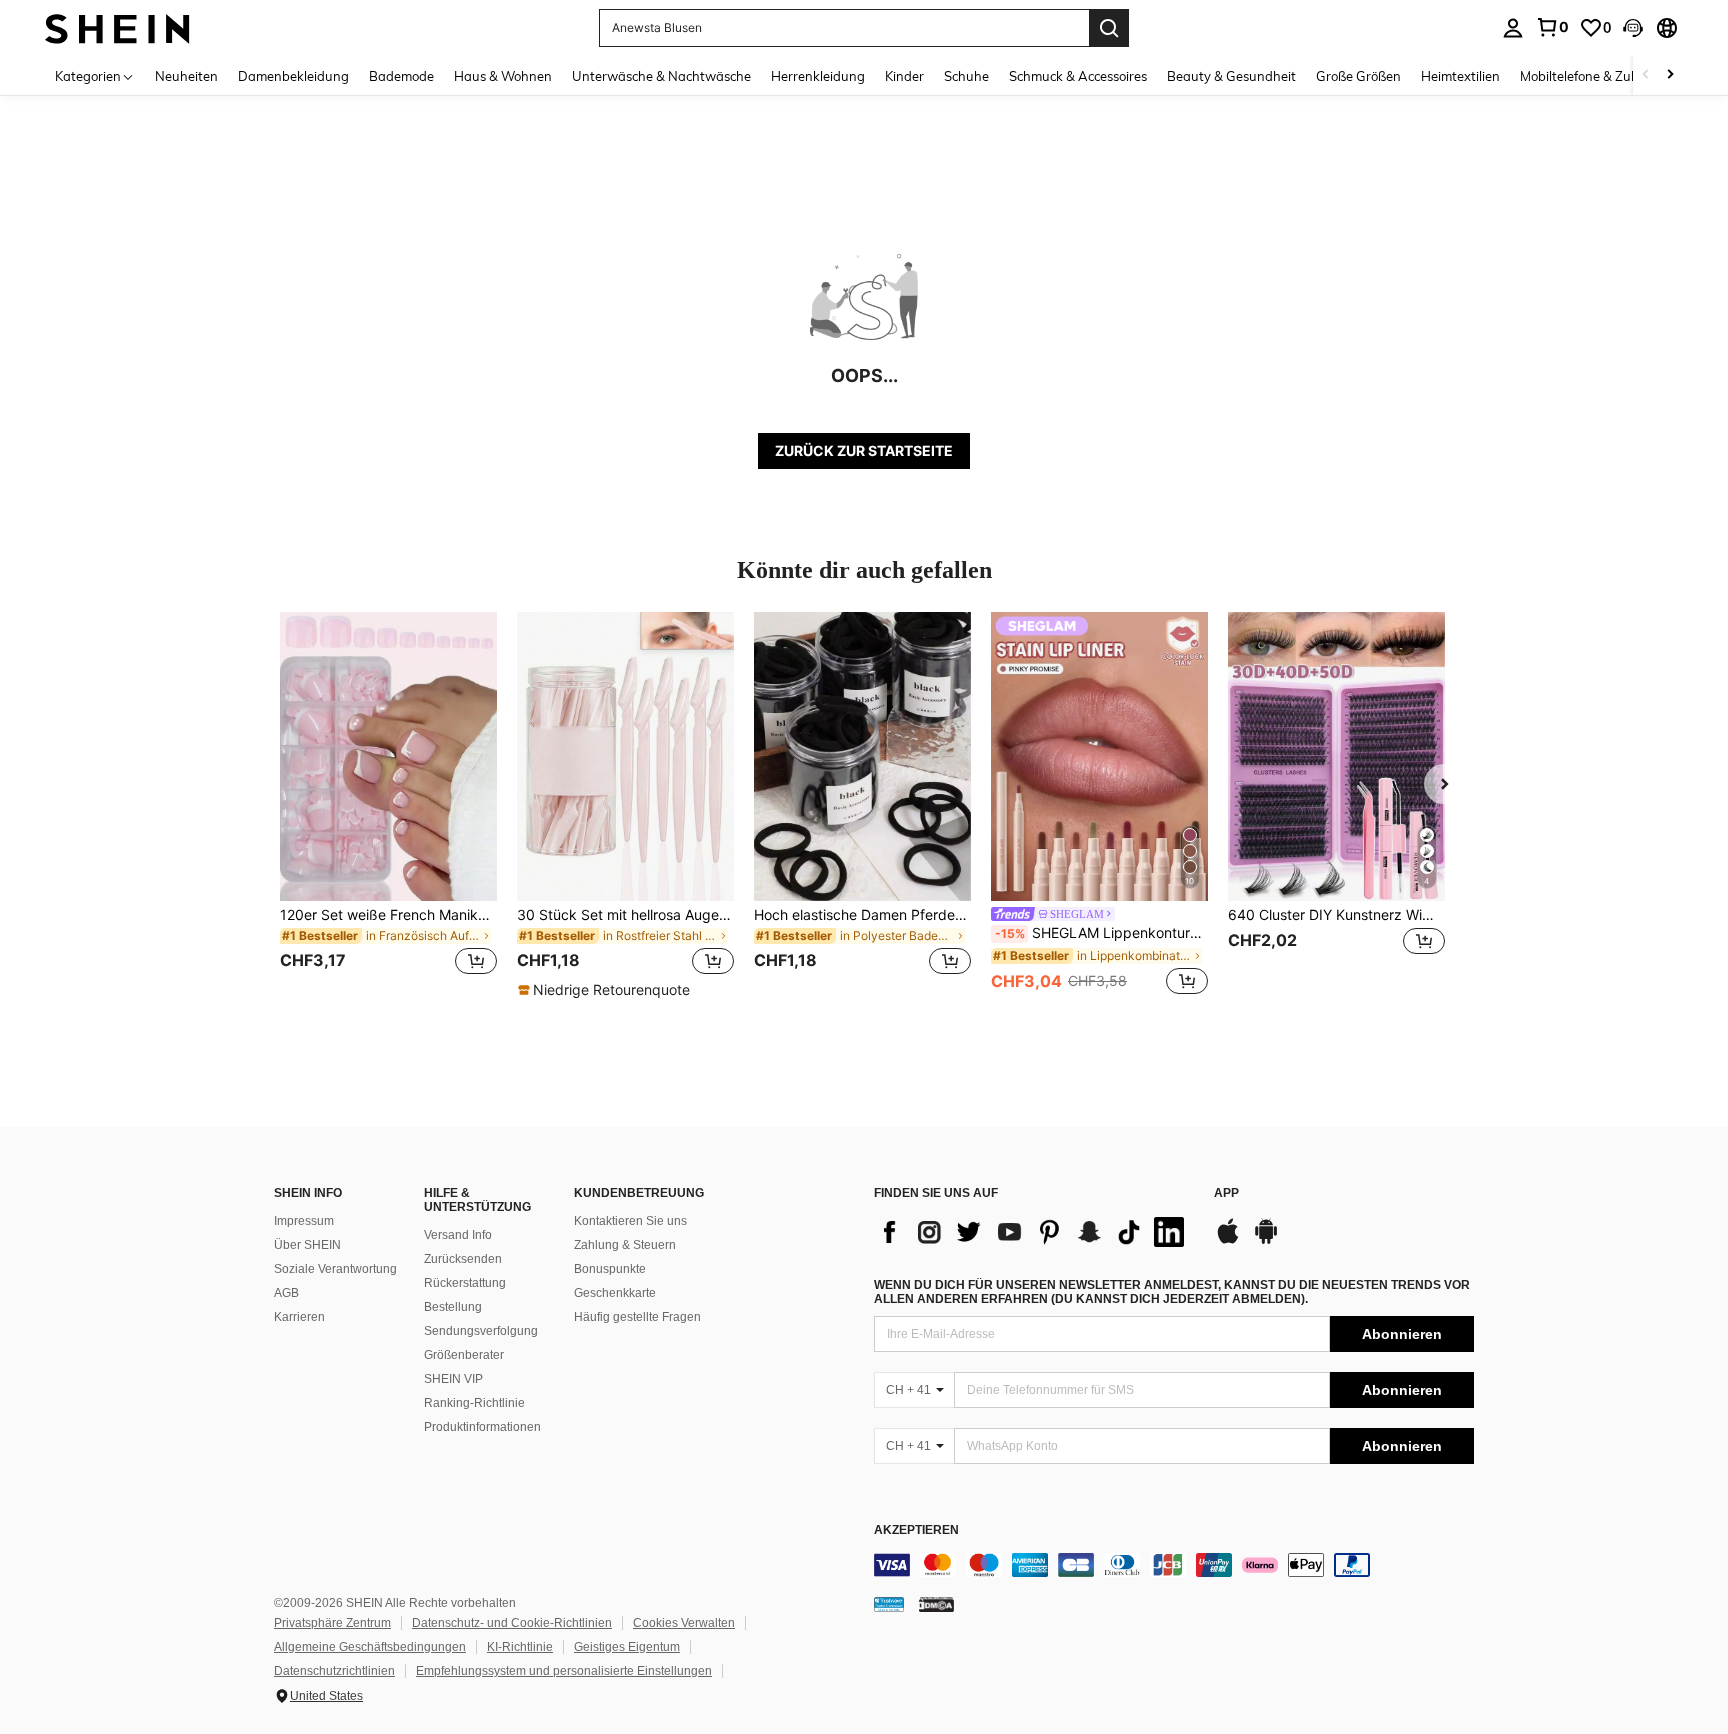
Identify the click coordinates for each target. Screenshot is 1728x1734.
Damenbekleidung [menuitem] (293, 76)
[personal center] (1513, 28)
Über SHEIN (307, 1245)
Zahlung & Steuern (625, 1245)
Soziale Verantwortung (335, 1269)
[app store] (1228, 1241)
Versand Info (458, 1235)
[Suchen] (1109, 28)
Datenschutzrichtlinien (334, 1671)
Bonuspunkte (610, 1269)
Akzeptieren (916, 1530)
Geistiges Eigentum (627, 1647)
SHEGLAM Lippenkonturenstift (1101, 933)
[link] (1552, 27)
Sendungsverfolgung (481, 1331)
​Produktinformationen (482, 1427)
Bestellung (453, 1307)
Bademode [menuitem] (401, 76)
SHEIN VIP (453, 1379)
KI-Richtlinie (520, 1647)
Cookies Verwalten (684, 1623)
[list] (1034, 1232)
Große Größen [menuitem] (1358, 76)
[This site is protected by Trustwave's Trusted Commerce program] (889, 1604)
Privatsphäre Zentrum (332, 1623)
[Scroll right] (1670, 75)
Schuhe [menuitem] (966, 76)
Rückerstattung (465, 1283)
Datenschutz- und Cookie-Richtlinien (512, 1623)
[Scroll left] (1646, 75)
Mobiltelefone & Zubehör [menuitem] (1593, 76)
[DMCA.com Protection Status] (936, 1604)
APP (1226, 1193)
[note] (606, 990)
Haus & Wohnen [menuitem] (503, 76)
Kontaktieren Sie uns (630, 1221)
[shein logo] (117, 27)
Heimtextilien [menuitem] (1460, 76)
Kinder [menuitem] (904, 76)
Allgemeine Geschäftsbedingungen (370, 1647)
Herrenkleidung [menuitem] (818, 76)
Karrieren (299, 1317)
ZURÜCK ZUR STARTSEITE (864, 450)
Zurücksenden (463, 1259)
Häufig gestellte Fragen (637, 1317)
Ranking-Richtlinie (474, 1403)
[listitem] (388, 805)
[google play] (1266, 1241)
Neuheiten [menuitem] (186, 76)
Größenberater (464, 1355)
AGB (286, 1293)
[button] (1633, 28)
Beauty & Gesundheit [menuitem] (1231, 76)
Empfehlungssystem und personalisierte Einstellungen (564, 1671)
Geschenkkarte (615, 1293)
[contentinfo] (1174, 1565)
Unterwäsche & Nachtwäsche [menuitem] (661, 76)
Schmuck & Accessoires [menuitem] (1078, 76)
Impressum (304, 1221)
